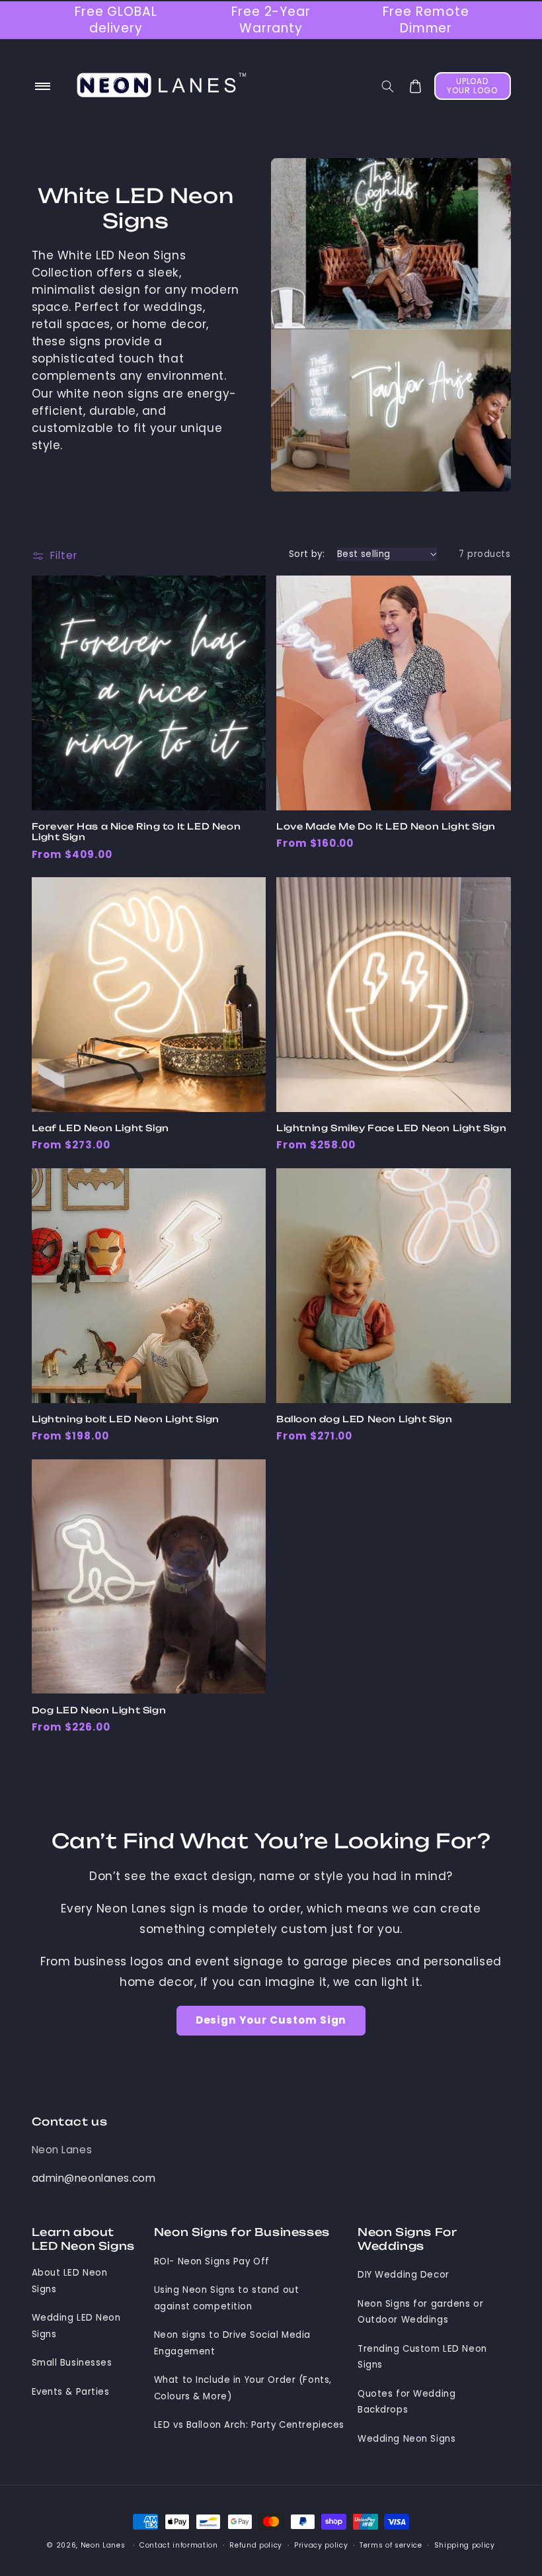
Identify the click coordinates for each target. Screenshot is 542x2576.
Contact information (179, 2545)
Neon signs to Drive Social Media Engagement (232, 2343)
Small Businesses (72, 2363)
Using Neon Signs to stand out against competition (227, 2298)
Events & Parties (71, 2392)
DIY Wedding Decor (404, 2275)
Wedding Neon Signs (406, 2439)
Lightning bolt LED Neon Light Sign (126, 1419)
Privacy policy (321, 2545)
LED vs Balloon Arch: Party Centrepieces (249, 2425)
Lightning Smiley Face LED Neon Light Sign (392, 1128)
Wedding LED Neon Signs (76, 2326)
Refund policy (256, 2545)
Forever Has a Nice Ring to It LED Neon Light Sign (136, 832)
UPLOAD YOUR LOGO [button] (472, 86)
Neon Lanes (62, 2150)
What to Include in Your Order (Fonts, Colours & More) (243, 2388)
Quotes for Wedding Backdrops (406, 2402)
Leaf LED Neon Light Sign (100, 1128)
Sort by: (307, 554)
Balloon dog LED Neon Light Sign (365, 1419)
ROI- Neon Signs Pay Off (212, 2261)
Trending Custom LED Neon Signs (422, 2357)
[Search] (387, 86)
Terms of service (391, 2545)
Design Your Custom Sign (271, 2020)
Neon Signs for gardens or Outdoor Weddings (420, 2312)
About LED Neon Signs (70, 2281)
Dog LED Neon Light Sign (99, 1710)
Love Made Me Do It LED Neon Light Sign (386, 826)
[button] (43, 87)
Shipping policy (465, 2545)
